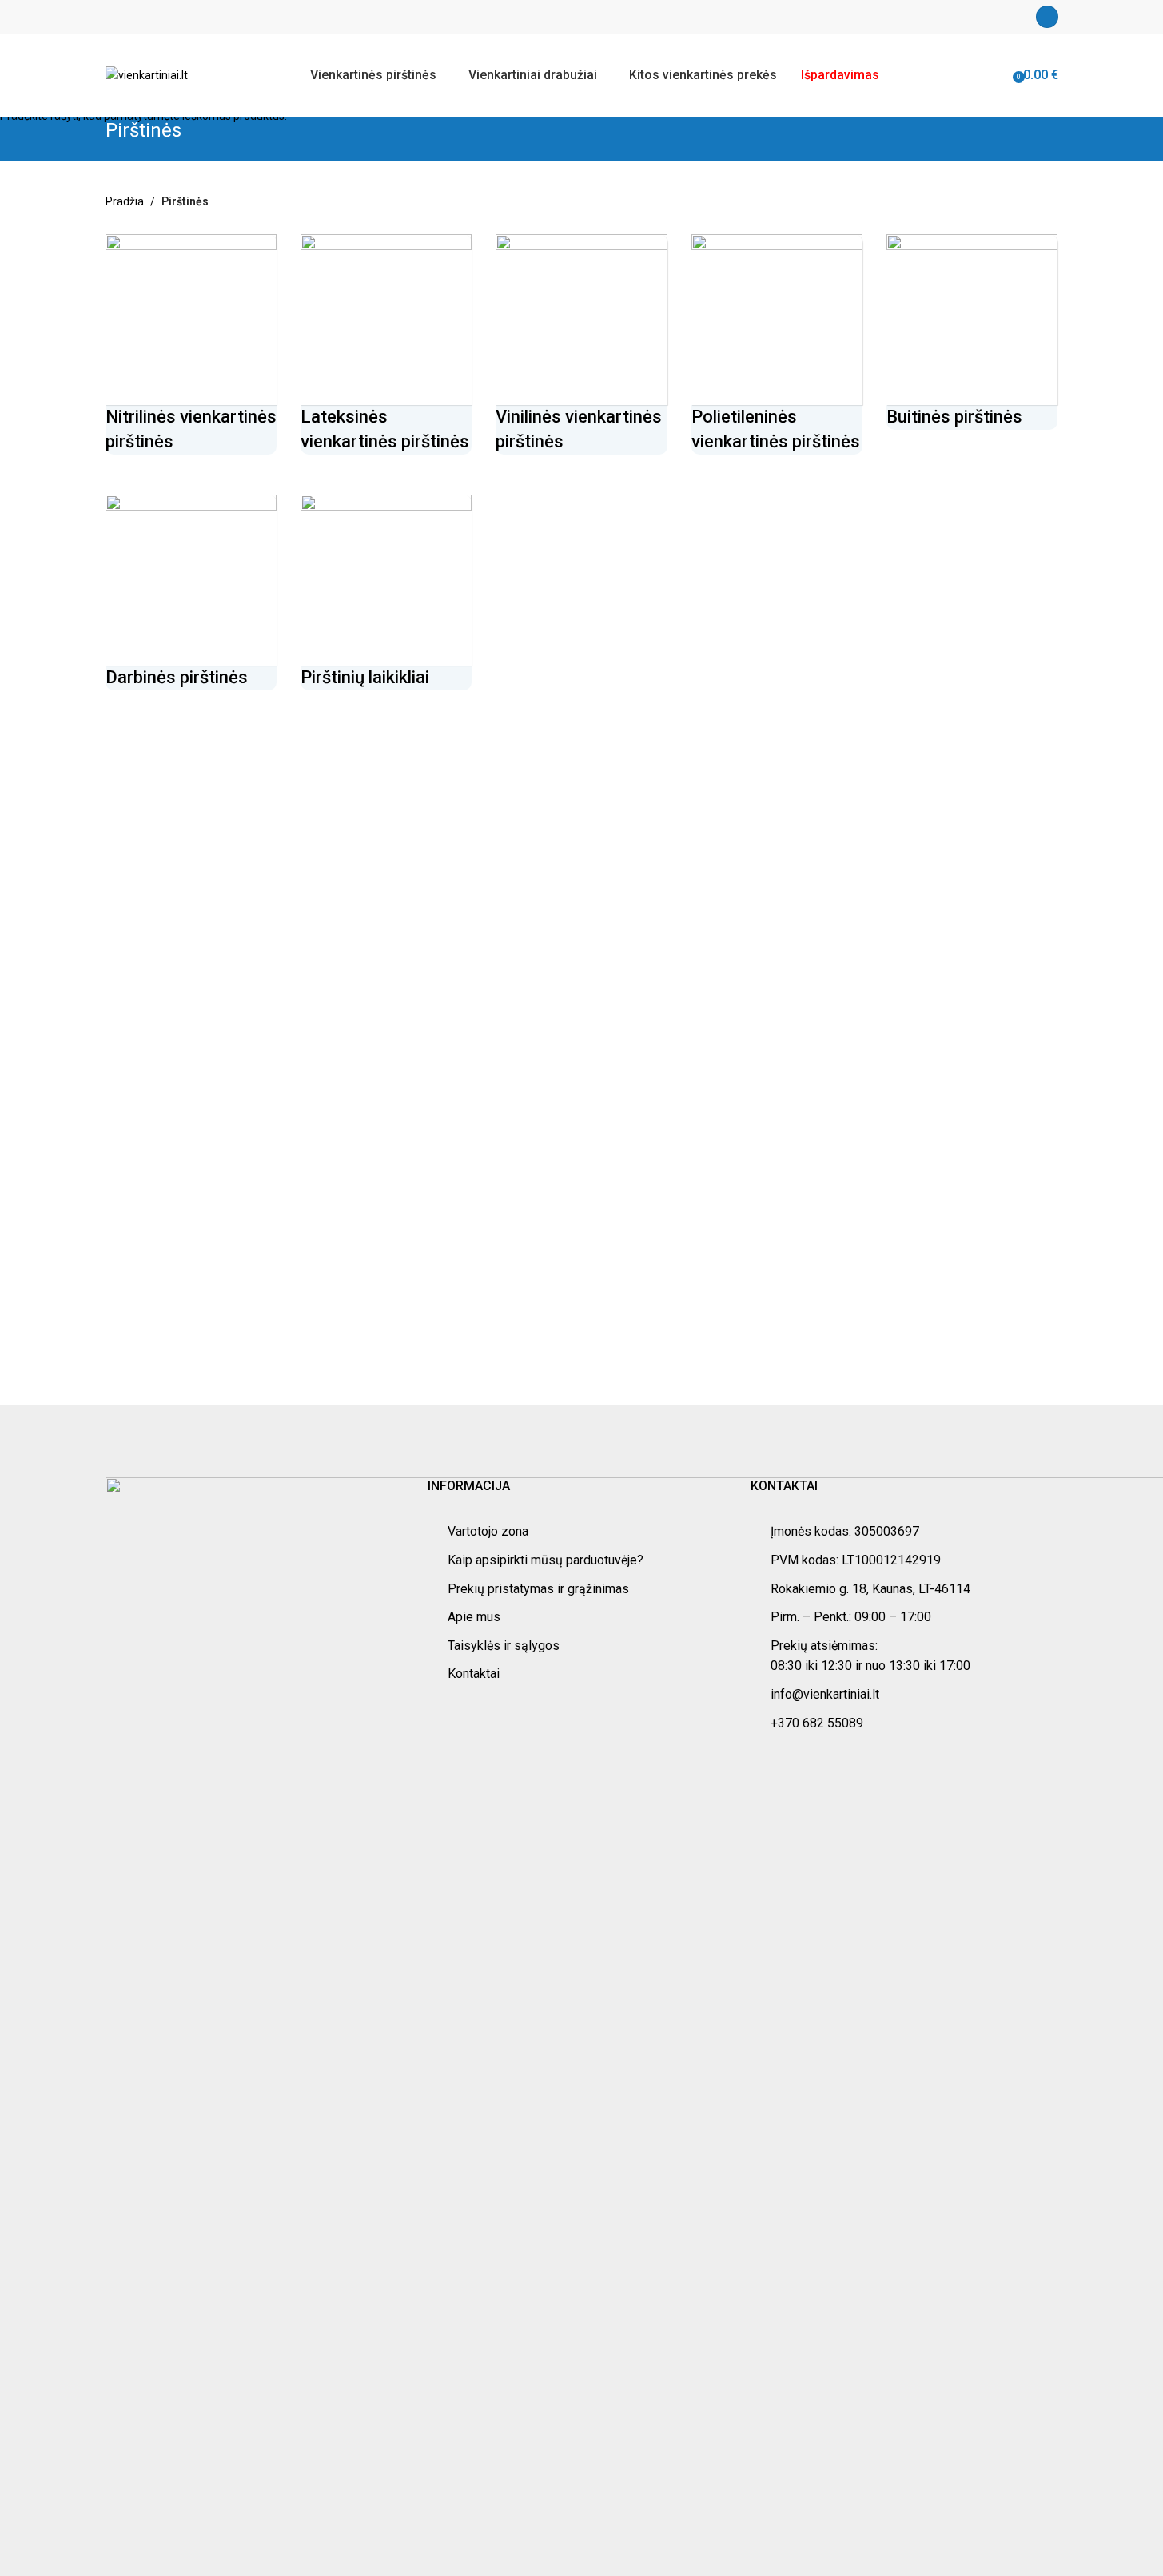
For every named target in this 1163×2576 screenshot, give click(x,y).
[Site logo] (147, 74)
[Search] (1002, 75)
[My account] (1047, 17)
